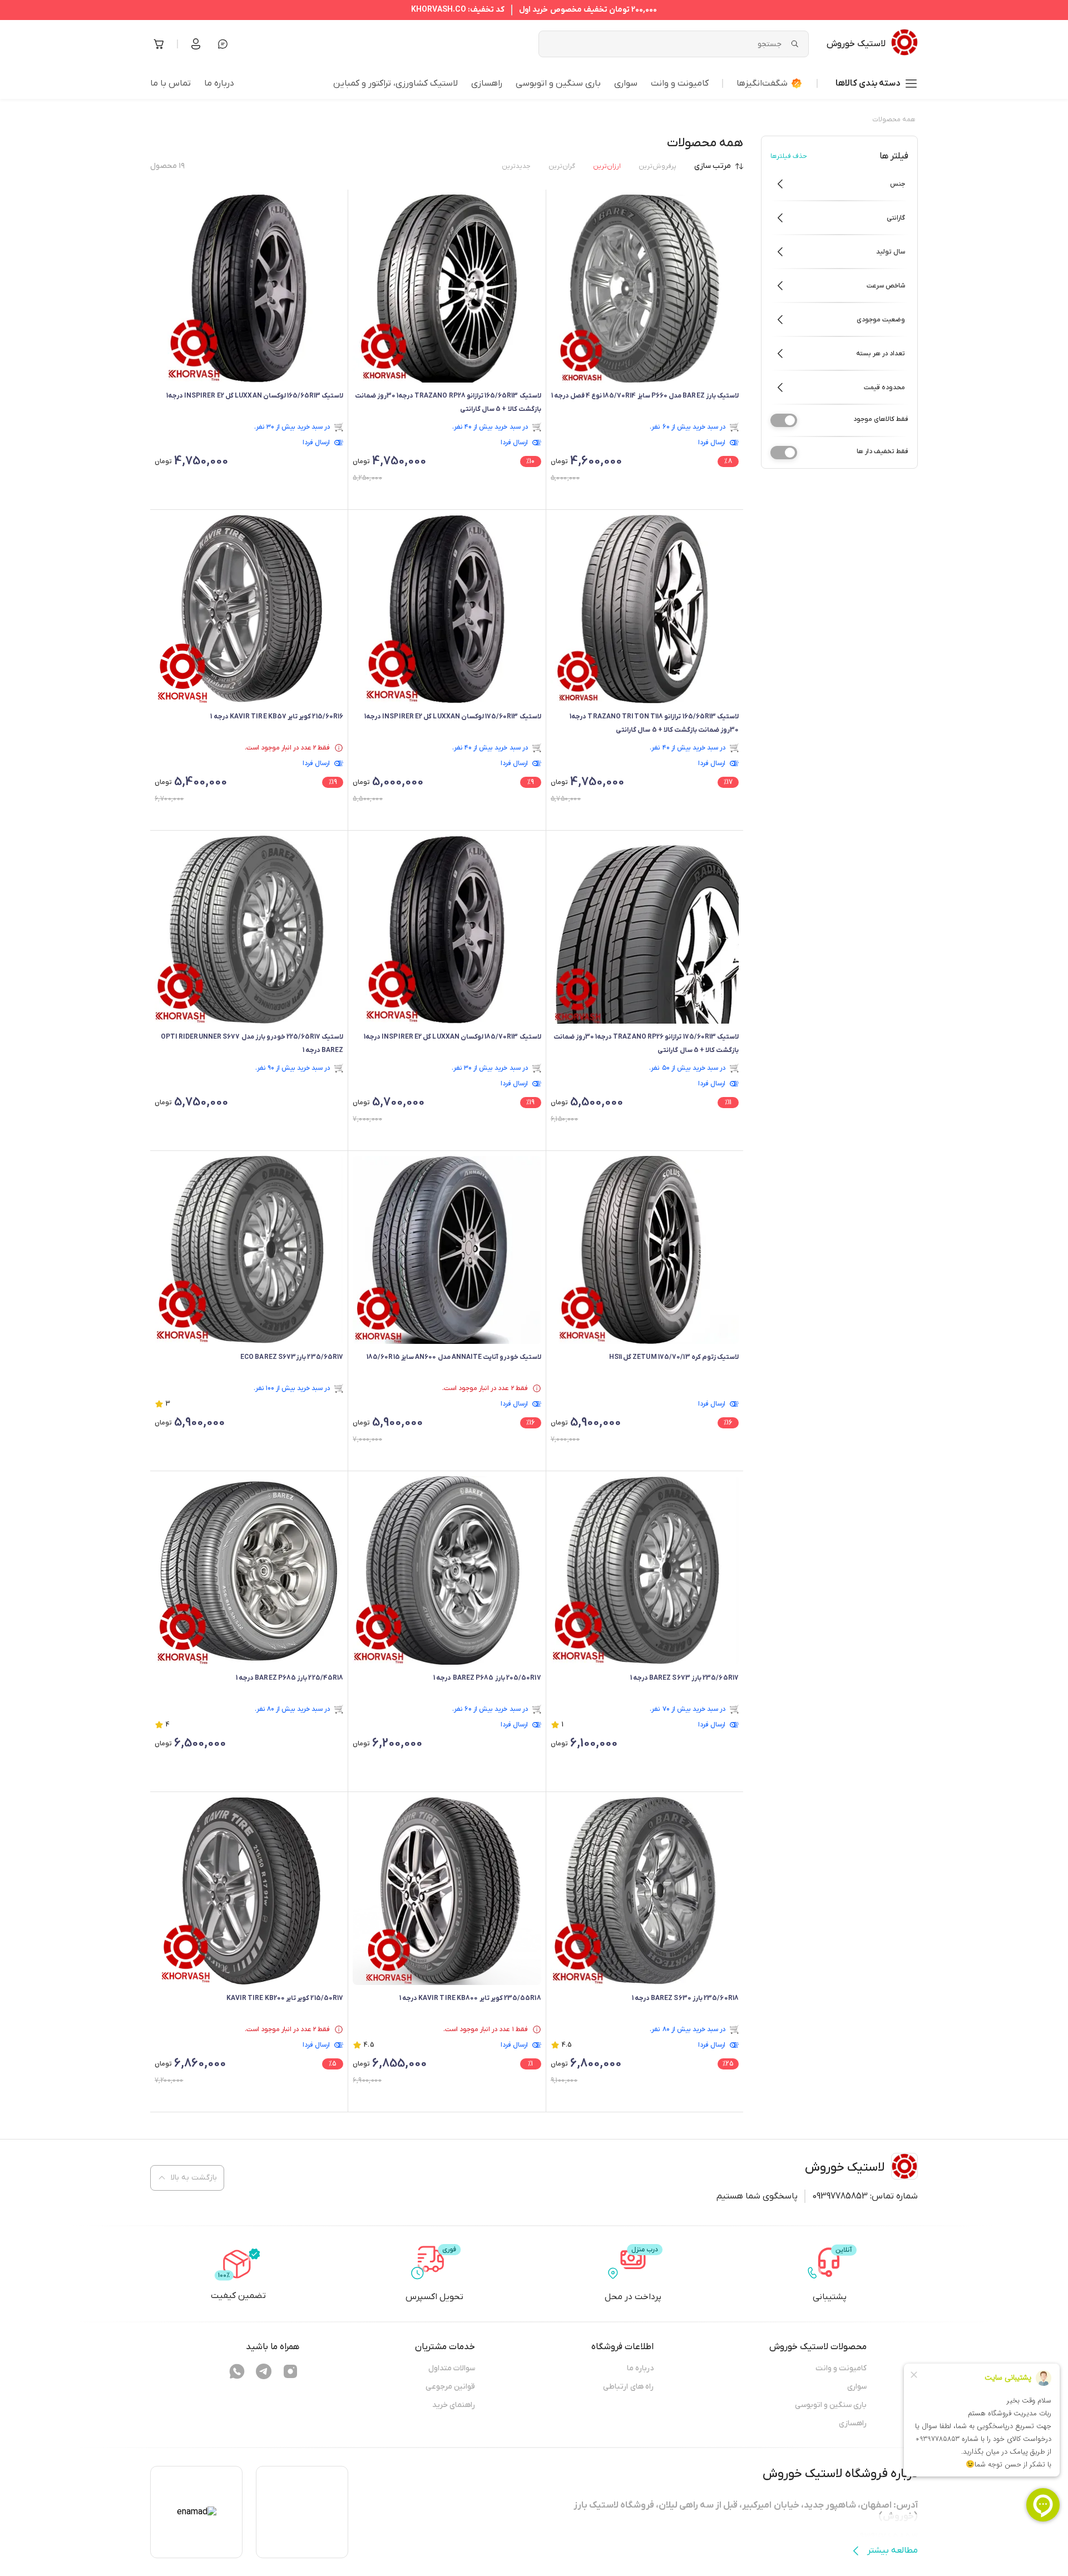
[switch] (784, 420)
